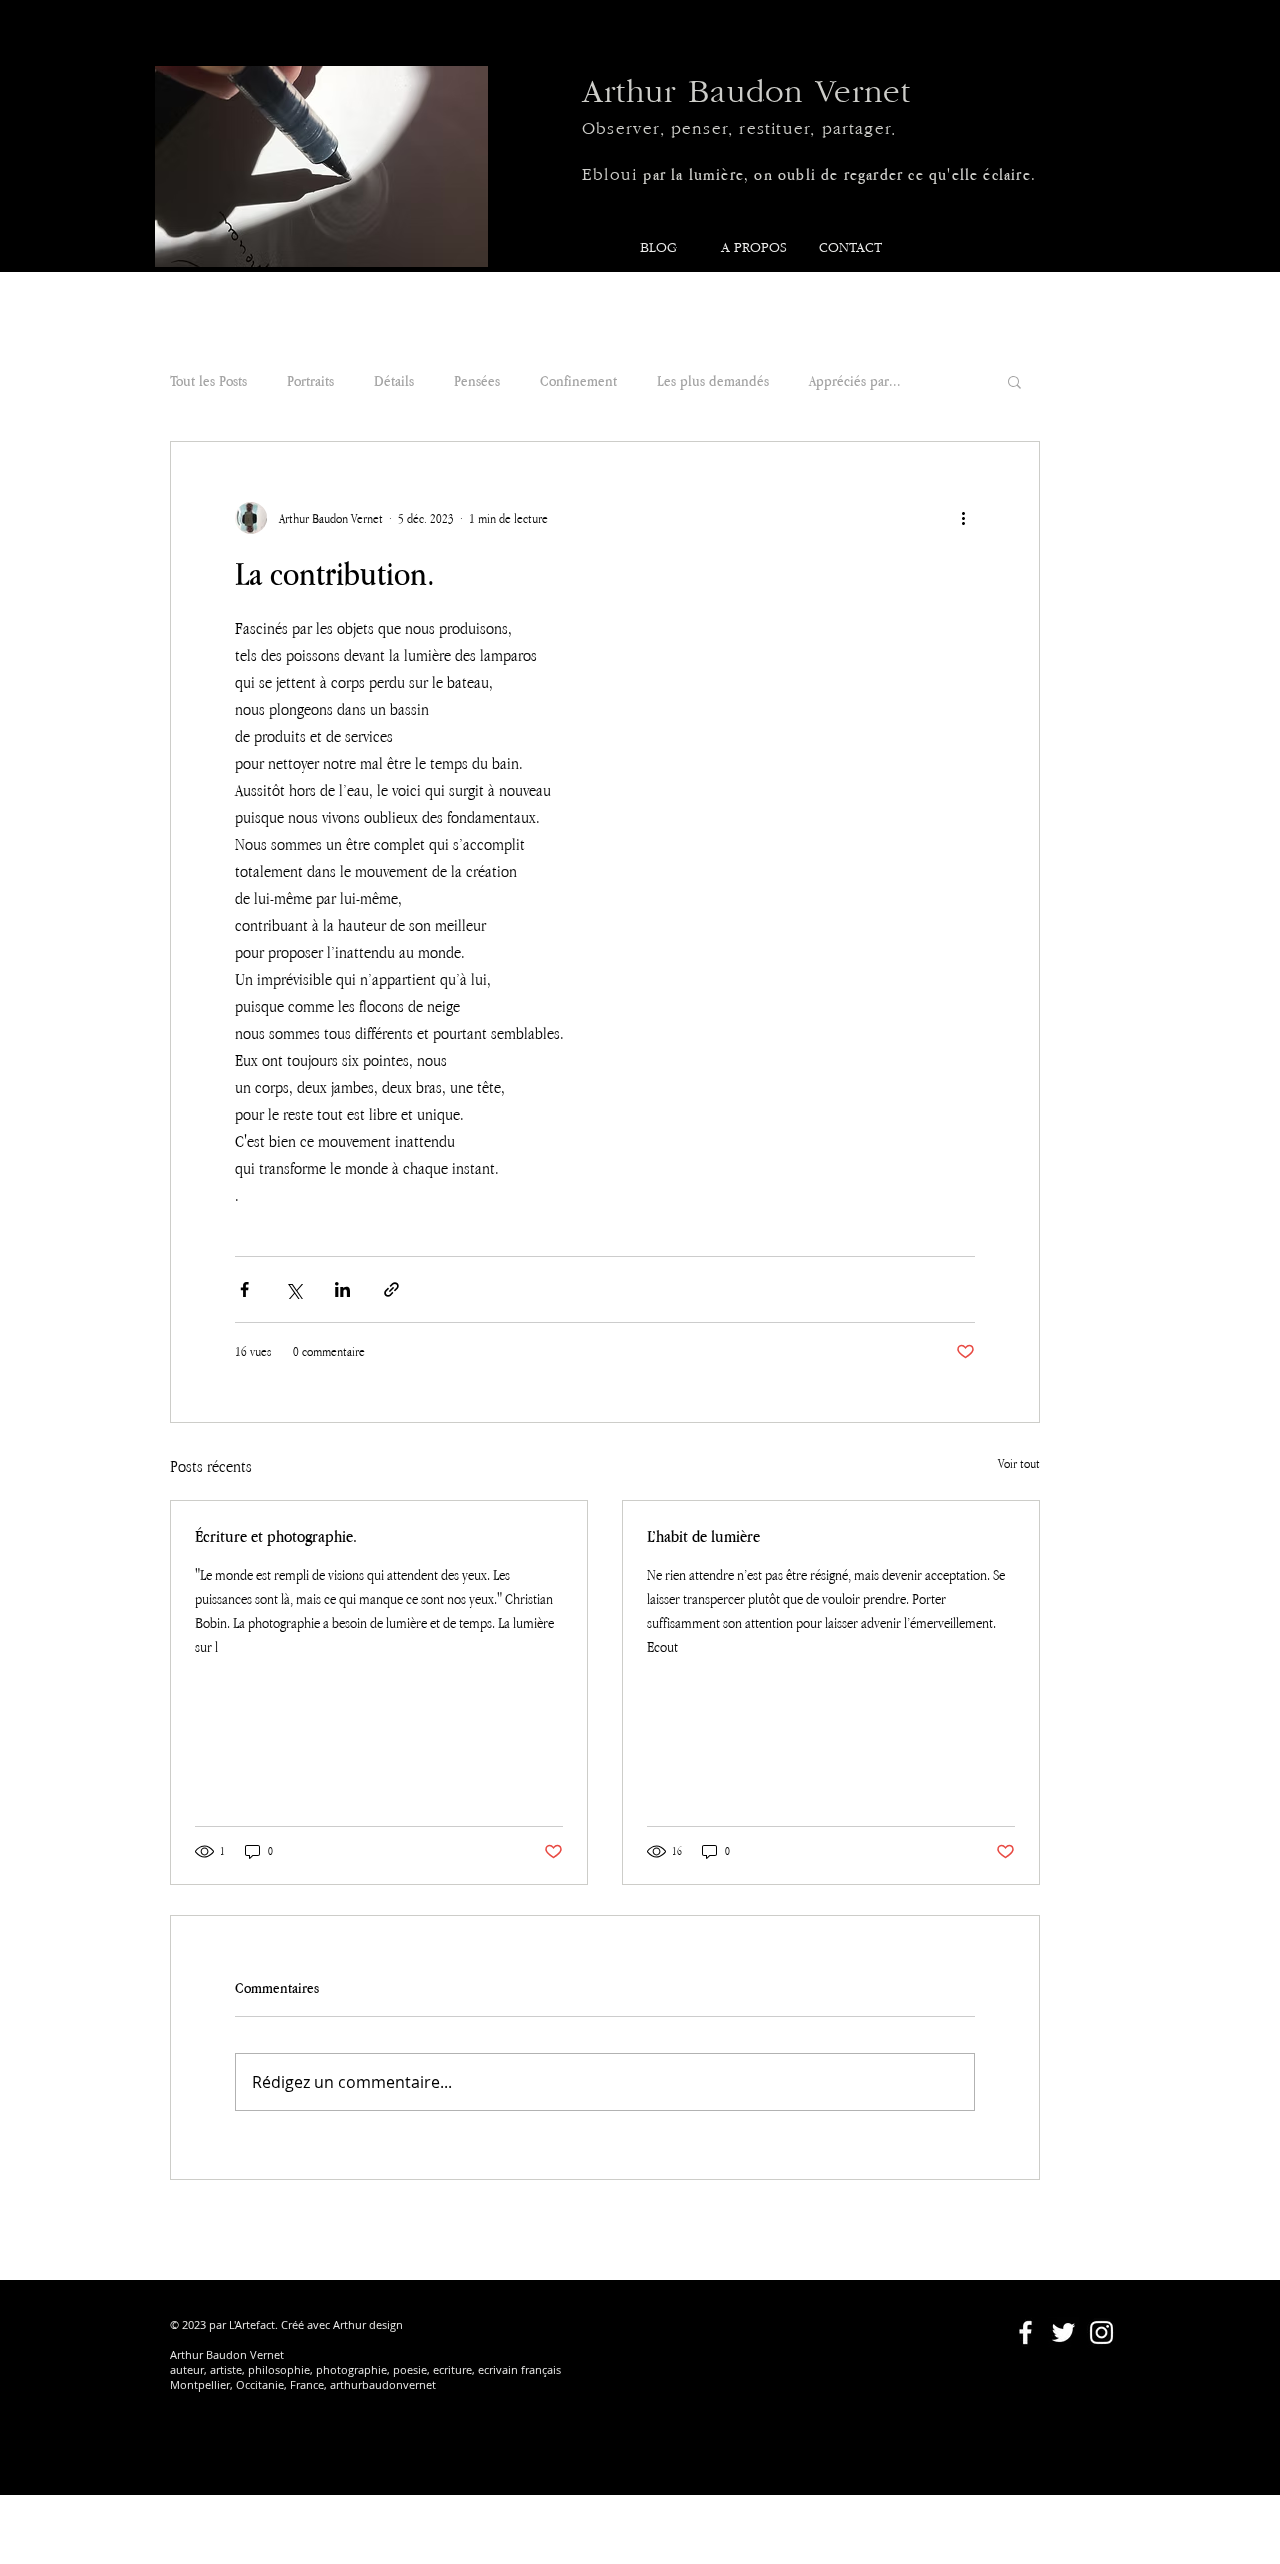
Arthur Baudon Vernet (746, 93)
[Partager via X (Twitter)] (293, 1289)
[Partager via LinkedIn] (342, 1289)
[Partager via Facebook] (244, 1289)
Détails (394, 380)
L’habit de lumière (703, 1536)
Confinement (578, 380)
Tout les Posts (208, 380)
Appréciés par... (855, 380)
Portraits (310, 380)
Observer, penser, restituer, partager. (739, 129)
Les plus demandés (713, 380)
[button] (1014, 381)
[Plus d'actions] (963, 518)
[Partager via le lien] (391, 1289)
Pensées (477, 380)
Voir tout (1019, 1463)
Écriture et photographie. (276, 1536)
